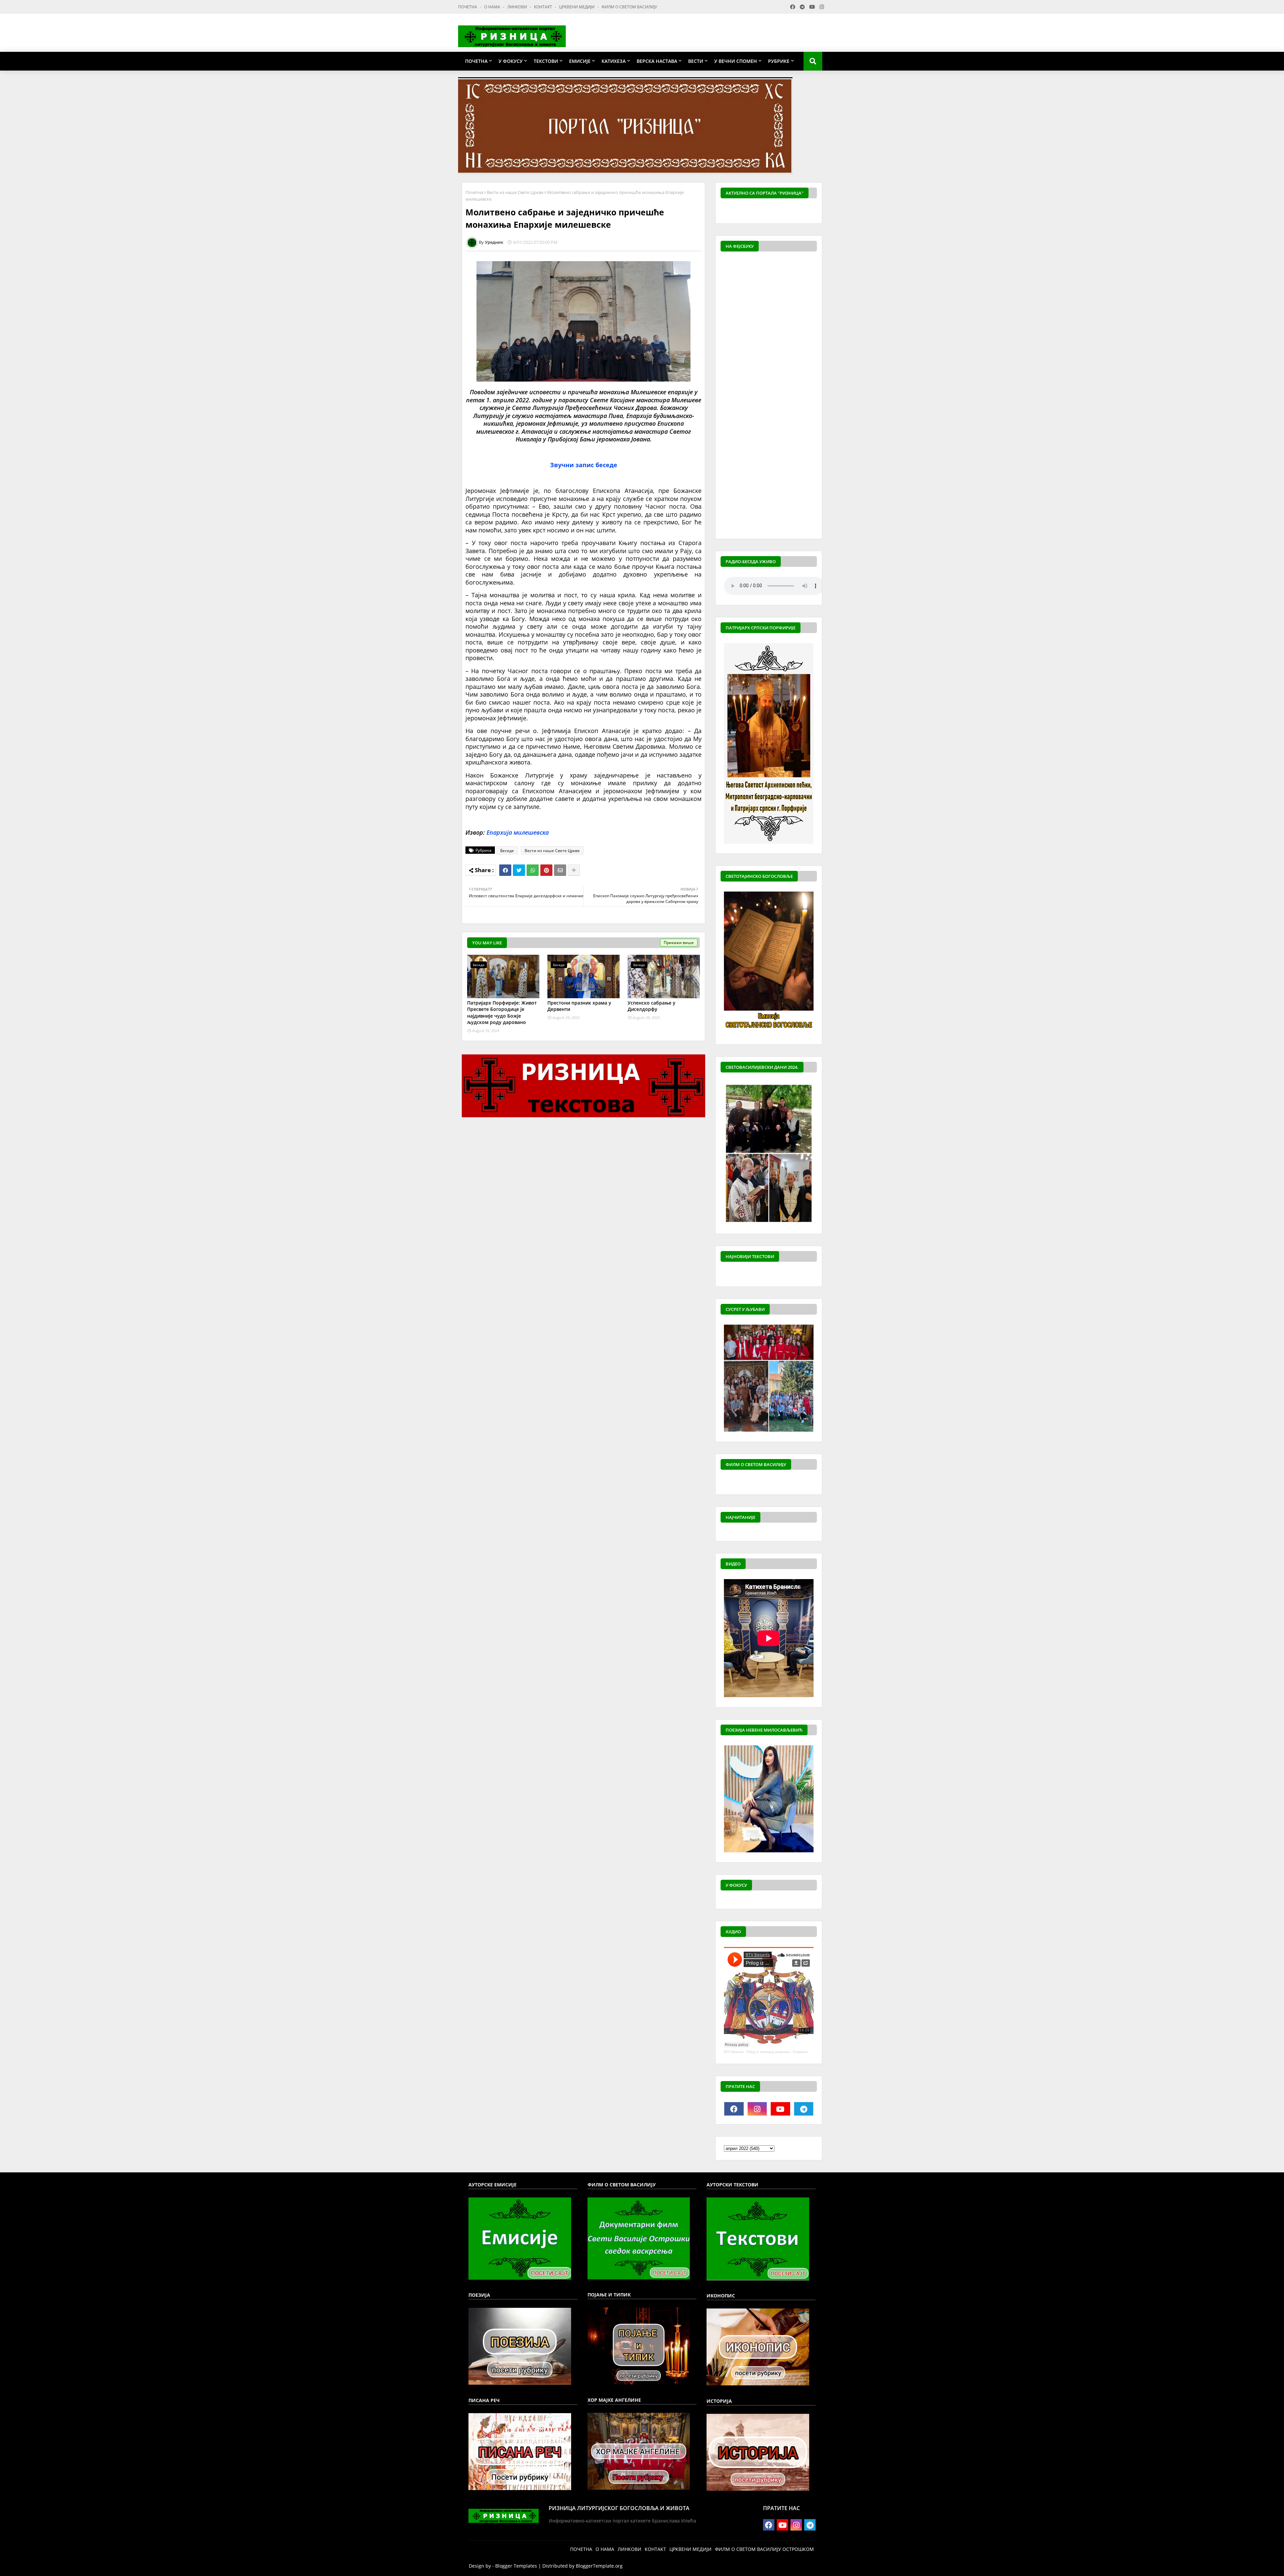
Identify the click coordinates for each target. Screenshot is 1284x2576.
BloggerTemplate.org (599, 2566)
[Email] (560, 870)
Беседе (507, 851)
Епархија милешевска (518, 832)
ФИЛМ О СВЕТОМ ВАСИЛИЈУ (629, 7)
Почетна (474, 192)
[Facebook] (505, 870)
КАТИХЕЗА (614, 61)
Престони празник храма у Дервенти (579, 1006)
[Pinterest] (546, 870)
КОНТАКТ (544, 7)
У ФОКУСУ (511, 61)
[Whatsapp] (533, 870)
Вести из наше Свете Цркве (515, 192)
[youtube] (780, 2109)
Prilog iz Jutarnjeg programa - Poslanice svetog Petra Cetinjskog (796, 2052)
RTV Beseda (734, 2052)
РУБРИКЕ (779, 61)
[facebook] (734, 2109)
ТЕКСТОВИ (546, 61)
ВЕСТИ (696, 61)
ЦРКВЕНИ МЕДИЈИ (577, 7)
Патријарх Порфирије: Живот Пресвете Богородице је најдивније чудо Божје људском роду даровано (502, 1013)
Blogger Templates (516, 2566)
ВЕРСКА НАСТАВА (657, 61)
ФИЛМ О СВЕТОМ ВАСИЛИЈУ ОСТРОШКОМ (764, 2549)
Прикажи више (679, 943)
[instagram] (757, 2109)
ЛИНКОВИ (518, 7)
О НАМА (493, 7)
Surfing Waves (813, 211)
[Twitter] (519, 870)
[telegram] (804, 2109)
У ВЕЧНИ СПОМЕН (736, 61)
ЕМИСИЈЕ (580, 61)
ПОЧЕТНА (468, 7)
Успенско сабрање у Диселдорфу (652, 1006)
